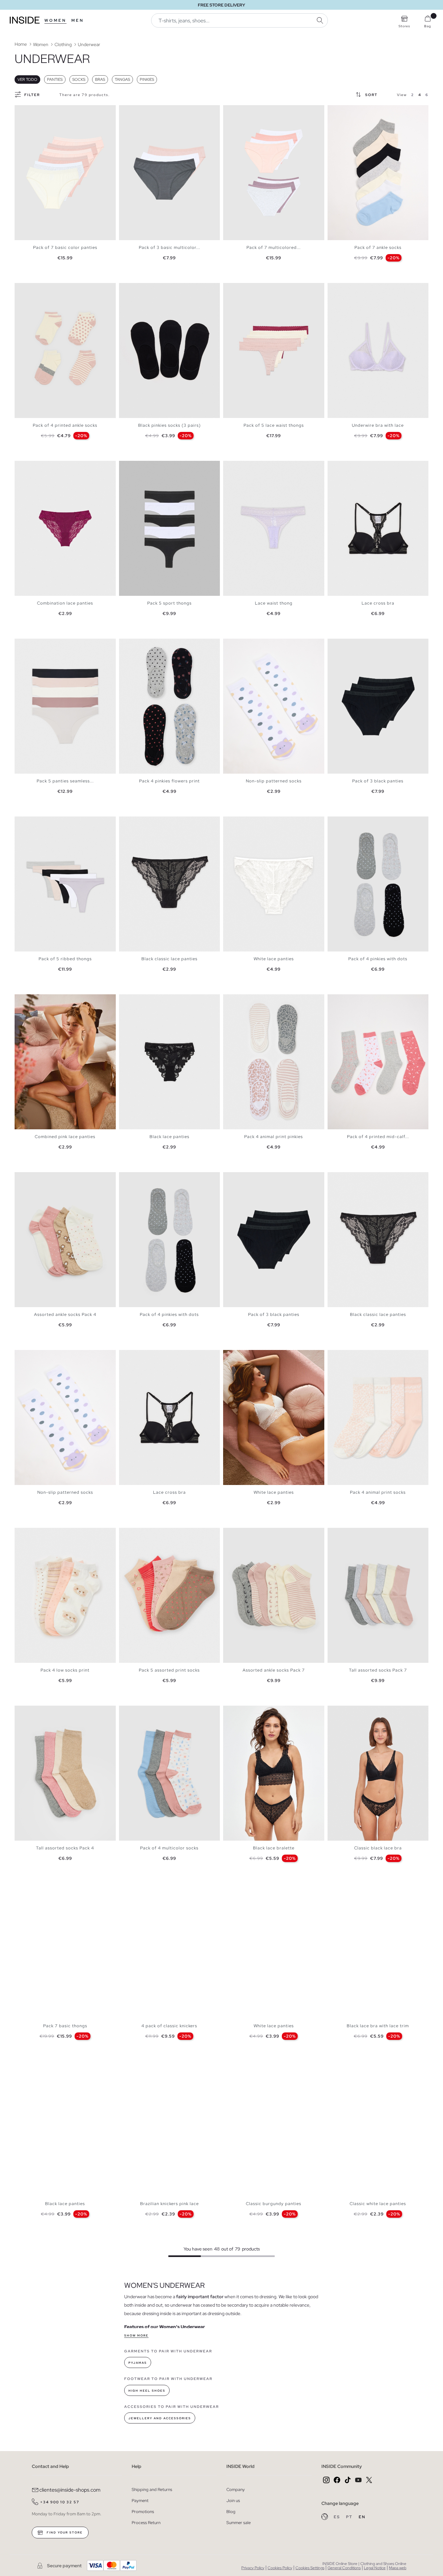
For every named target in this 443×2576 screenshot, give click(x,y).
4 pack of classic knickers (169, 2026)
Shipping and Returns (152, 2490)
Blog (231, 2512)
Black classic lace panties (169, 959)
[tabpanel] (65, 173)
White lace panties (274, 959)
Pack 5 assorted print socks (169, 1670)
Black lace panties (169, 1137)
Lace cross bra (378, 603)
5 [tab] (34, 644)
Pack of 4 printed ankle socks (65, 425)
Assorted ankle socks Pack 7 (274, 1670)
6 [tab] (37, 644)
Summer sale (239, 2523)
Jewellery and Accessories (160, 2418)
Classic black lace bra (378, 1848)
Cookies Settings (310, 2568)
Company (236, 2490)
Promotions (143, 2512)
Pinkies (147, 80)
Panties (55, 80)
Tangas (122, 80)
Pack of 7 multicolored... (274, 247)
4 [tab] (344, 111)
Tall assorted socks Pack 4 (65, 1848)
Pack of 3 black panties (378, 781)
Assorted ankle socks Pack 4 (65, 1314)
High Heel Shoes (147, 2391)
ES (337, 2517)
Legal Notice (375, 2568)
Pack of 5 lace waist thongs (274, 425)
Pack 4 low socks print (65, 1670)
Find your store (64, 2533)
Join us (233, 2501)
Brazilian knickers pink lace (169, 2204)
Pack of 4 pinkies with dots (378, 959)
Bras (100, 80)
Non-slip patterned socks (274, 781)
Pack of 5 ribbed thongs (65, 959)
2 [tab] (337, 111)
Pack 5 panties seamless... (65, 781)
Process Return (146, 2523)
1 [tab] (334, 111)
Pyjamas (138, 2363)
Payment (140, 2501)
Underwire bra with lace (378, 425)
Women (55, 20)
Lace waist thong (274, 603)
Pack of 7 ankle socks (378, 247)
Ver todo (27, 80)
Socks (79, 80)
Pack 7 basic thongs (65, 2026)
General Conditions (344, 2568)
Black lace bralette (274, 1848)
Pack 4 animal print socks (378, 1492)
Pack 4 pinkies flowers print (169, 781)
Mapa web (398, 2568)
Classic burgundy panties (274, 2204)
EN (362, 2517)
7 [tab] (353, 1000)
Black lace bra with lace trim (378, 2026)
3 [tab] (341, 111)
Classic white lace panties (378, 2204)
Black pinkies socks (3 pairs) (169, 425)
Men (78, 20)
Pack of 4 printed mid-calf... (378, 1137)
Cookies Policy (280, 2568)
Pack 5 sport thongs (169, 603)
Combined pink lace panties (65, 1137)
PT (350, 2517)
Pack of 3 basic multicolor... (169, 247)
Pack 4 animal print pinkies (274, 1137)
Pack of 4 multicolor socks (169, 1848)
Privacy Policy (253, 2568)
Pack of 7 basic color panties (65, 247)
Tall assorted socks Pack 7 (378, 1670)
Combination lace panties (65, 603)
